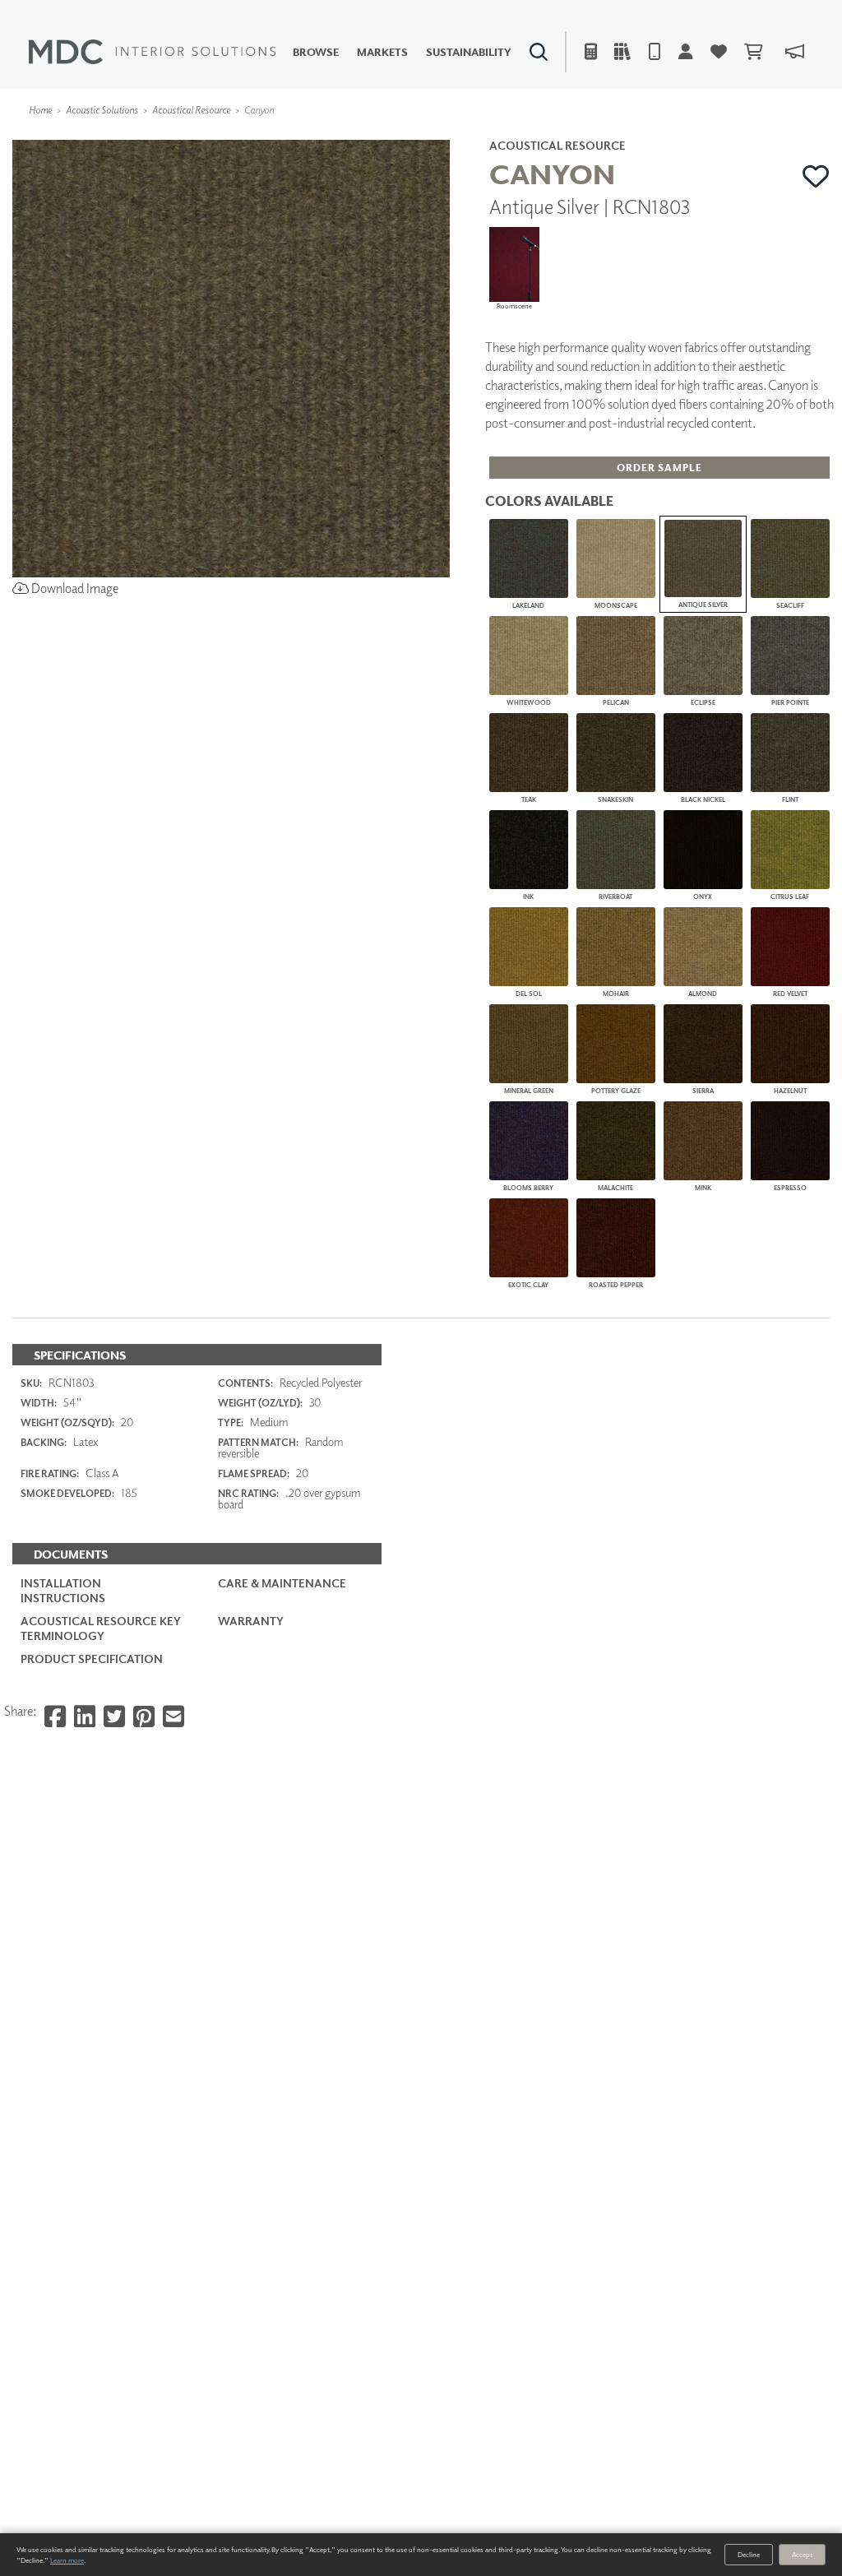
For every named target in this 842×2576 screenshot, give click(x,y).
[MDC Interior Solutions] (152, 52)
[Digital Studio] (358, 136)
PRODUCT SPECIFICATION (92, 1659)
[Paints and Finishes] (599, 136)
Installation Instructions (63, 1590)
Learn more (67, 2560)
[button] (816, 176)
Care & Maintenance (282, 1583)
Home (40, 110)
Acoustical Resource (191, 110)
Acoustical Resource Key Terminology (101, 1628)
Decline (749, 2554)
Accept (802, 2554)
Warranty (251, 1621)
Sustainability (469, 52)
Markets (382, 52)
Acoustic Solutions (102, 110)
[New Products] (179, 136)
